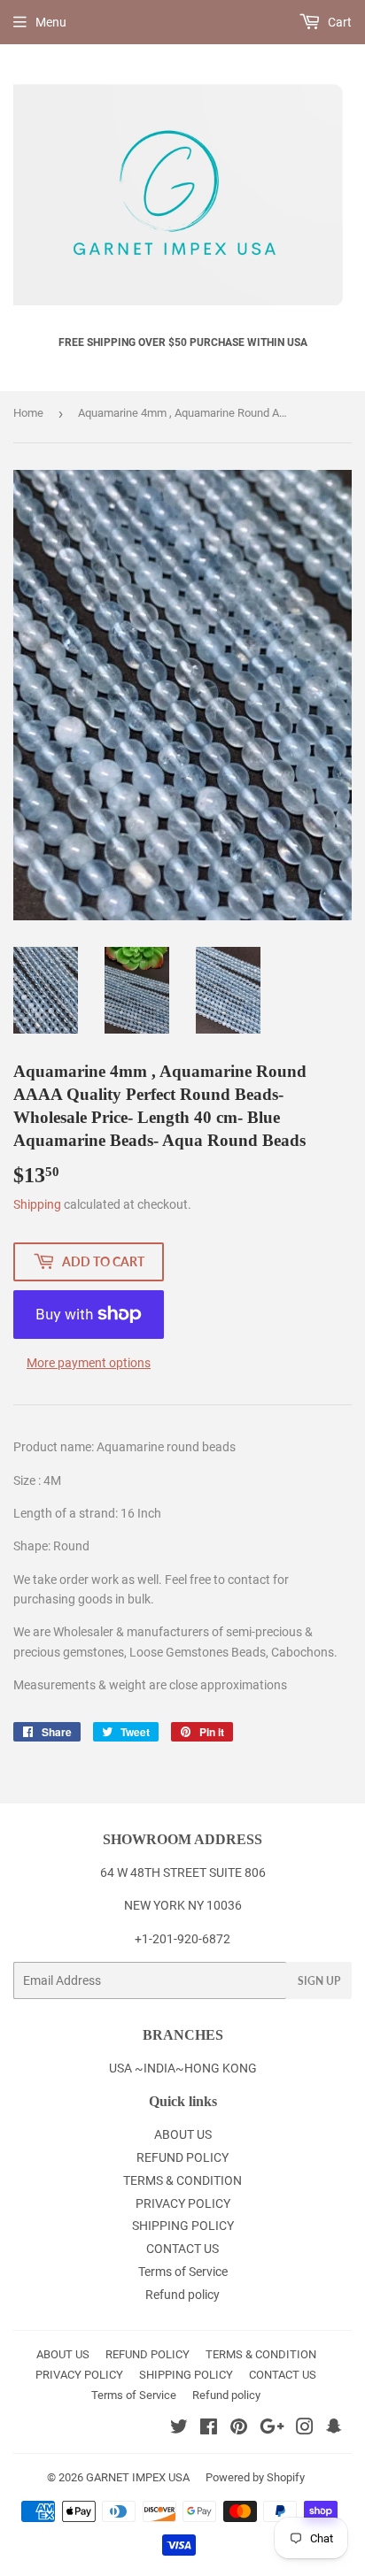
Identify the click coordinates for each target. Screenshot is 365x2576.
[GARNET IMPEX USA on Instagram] (305, 2429)
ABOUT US (183, 2134)
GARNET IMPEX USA (138, 2477)
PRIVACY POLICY (183, 2203)
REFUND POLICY (182, 2157)
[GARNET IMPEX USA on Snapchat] (334, 2429)
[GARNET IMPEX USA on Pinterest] (239, 2429)
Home (28, 413)
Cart (338, 22)
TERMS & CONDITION (182, 2180)
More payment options (89, 1363)
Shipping (37, 1204)
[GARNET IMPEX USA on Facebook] (209, 2429)
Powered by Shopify (255, 2477)
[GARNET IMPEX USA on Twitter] (179, 2429)
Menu (51, 22)
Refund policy (182, 2295)
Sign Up (319, 1981)
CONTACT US (182, 2249)
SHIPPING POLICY (183, 2226)
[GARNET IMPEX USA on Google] (272, 2429)
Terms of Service (183, 2272)
